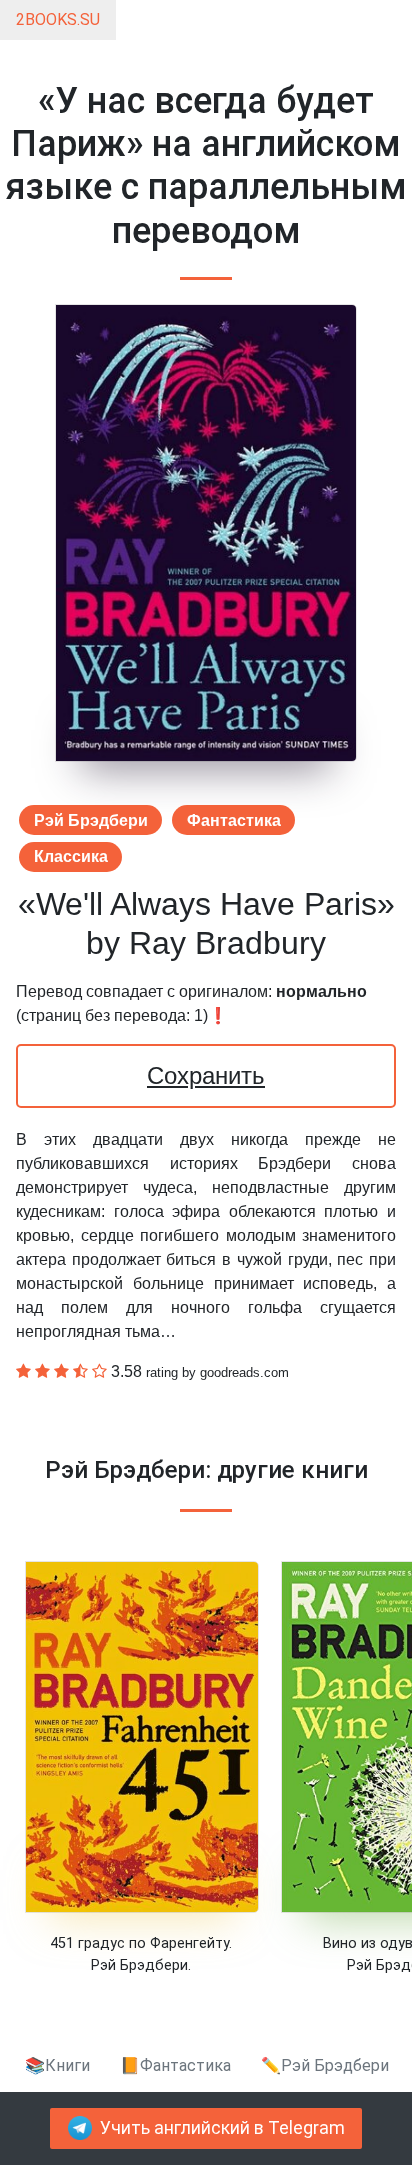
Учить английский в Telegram (222, 2128)
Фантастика (234, 820)
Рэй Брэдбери (91, 820)
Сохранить (206, 1075)
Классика (71, 856)
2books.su (58, 19)
